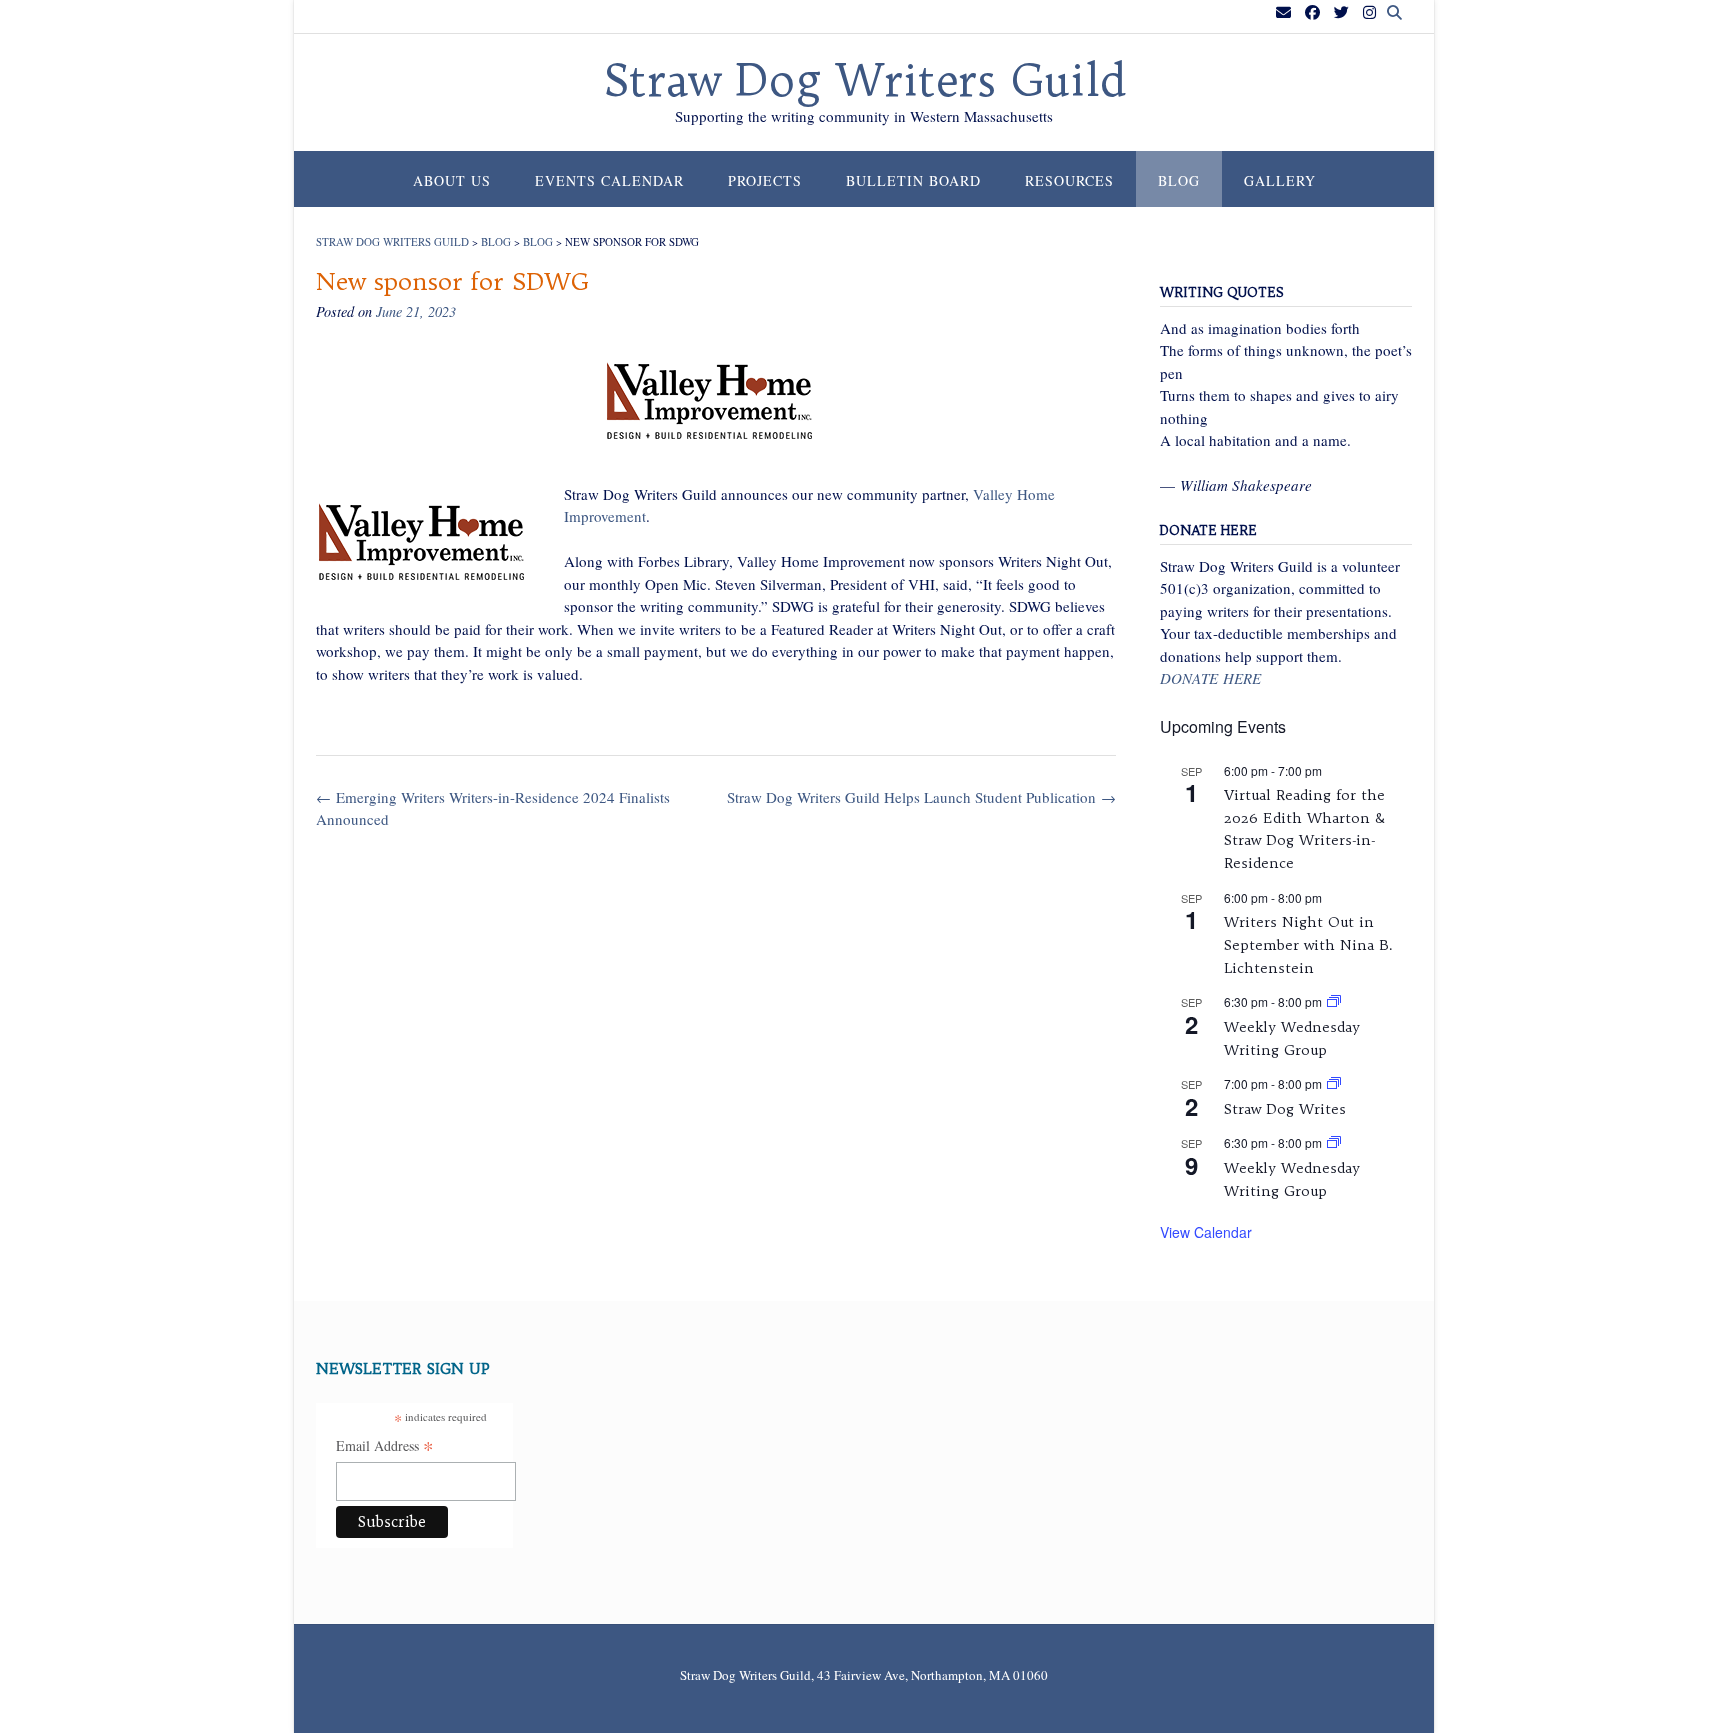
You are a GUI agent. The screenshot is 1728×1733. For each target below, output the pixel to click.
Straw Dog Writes (1285, 1109)
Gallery (1280, 180)
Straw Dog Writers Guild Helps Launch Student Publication (921, 797)
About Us (452, 180)
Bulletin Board (913, 180)
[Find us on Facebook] (1312, 12)
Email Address (385, 1447)
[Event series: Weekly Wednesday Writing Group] (1334, 1001)
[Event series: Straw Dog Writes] (1334, 1083)
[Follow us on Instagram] (1369, 12)
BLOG (1179, 180)
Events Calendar (609, 180)
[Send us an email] (1283, 12)
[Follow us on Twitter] (1341, 12)
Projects (765, 180)
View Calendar (1206, 1232)
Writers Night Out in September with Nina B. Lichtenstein (1308, 944)
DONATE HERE (1210, 678)
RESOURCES (1069, 180)
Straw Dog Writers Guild (864, 81)
